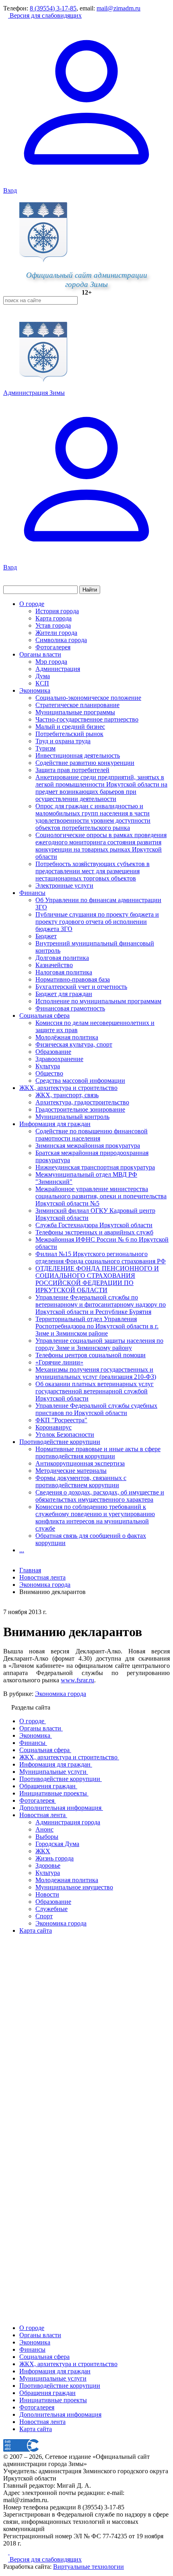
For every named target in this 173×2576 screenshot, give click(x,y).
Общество (49, 1073)
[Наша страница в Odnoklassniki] (6, 2552)
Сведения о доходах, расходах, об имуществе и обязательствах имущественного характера (100, 1496)
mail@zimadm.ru (118, 8)
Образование (53, 1052)
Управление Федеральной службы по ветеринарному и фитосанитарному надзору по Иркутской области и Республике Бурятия (101, 1304)
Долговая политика (62, 958)
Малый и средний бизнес (70, 727)
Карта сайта (36, 2429)
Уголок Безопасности (65, 1434)
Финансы (32, 893)
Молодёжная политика (67, 1037)
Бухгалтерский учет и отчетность (81, 987)
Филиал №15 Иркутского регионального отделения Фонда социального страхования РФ (101, 1258)
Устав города (53, 625)
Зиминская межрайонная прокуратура (88, 1146)
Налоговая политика (64, 972)
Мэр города (51, 662)
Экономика (35, 690)
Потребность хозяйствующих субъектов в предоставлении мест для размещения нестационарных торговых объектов (93, 871)
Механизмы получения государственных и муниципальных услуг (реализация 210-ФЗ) (96, 1373)
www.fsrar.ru (77, 1680)
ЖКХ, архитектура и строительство (68, 1088)
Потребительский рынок (69, 734)
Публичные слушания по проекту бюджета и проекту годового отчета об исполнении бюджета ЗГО (97, 922)
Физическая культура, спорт (74, 1044)
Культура (48, 1066)
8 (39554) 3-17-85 (53, 8)
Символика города (61, 640)
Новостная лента (42, 1577)
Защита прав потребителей (72, 770)
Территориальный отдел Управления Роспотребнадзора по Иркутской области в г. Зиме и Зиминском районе (97, 1326)
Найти (90, 590)
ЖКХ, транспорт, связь (67, 1095)
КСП (42, 683)
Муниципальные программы (75, 712)
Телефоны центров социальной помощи (91, 1355)
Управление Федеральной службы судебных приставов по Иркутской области (96, 1409)
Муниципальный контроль (72, 1117)
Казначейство (54, 965)
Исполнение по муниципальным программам (98, 1001)
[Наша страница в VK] (12, 2552)
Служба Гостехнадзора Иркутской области (94, 1225)
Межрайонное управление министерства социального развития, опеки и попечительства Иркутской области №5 (101, 1196)
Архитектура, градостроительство (82, 1102)
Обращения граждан (47, 2393)
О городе (32, 604)
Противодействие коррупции (60, 1442)
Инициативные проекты (53, 2400)
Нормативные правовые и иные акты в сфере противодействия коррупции (98, 1453)
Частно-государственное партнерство (87, 719)
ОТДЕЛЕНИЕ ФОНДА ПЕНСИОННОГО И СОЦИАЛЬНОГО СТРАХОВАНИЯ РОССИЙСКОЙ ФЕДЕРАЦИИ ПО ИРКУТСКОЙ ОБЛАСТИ (97, 1279)
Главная (30, 1570)
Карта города (54, 618)
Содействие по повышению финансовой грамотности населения (92, 1135)
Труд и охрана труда (63, 741)
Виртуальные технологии (89, 2567)
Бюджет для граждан (64, 994)
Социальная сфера (44, 1016)
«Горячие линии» (59, 1362)
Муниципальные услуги (53, 2378)
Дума (43, 676)
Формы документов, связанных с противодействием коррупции (81, 1481)
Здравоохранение (59, 1059)
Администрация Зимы (34, 393)
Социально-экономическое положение (88, 698)
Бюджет (46, 936)
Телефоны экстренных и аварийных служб (94, 1232)
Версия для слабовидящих (45, 15)
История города (57, 611)
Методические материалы (71, 1471)
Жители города (56, 633)
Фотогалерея (53, 647)
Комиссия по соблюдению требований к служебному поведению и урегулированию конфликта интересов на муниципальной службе (95, 1518)
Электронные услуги (64, 885)
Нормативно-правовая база (73, 979)
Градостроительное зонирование (80, 1109)
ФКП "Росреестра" (61, 1420)
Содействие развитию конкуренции (85, 763)
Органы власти (40, 654)
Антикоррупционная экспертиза (80, 1463)
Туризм (45, 748)
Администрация (58, 669)
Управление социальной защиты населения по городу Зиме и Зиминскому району (99, 1344)
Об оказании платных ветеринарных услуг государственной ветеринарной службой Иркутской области (95, 1391)
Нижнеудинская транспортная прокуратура (95, 1167)
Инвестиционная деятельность (78, 755)
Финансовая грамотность (70, 1008)
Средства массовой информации (80, 1081)
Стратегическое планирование (77, 705)
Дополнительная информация (60, 2414)
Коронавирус (54, 1427)
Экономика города (61, 1694)
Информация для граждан (55, 1124)
